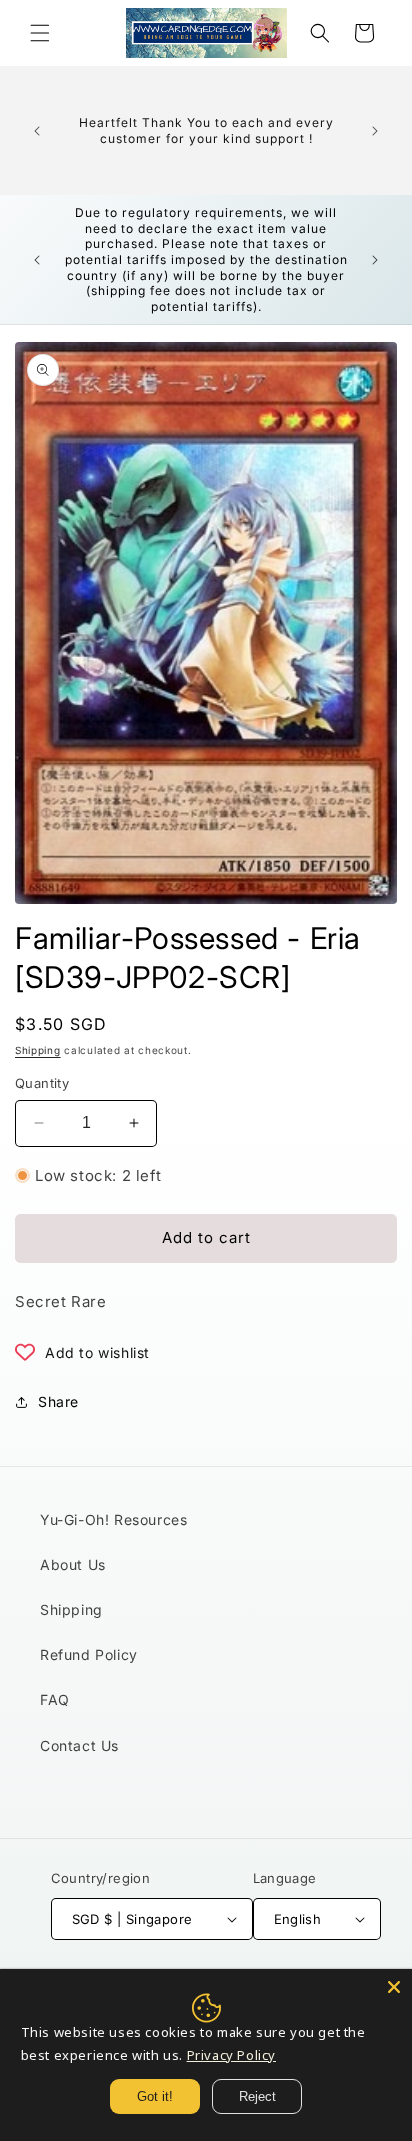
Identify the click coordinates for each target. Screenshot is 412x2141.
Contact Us (79, 1745)
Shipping (38, 1050)
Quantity (42, 1083)
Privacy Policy (231, 2055)
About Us (73, 1564)
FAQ (55, 1699)
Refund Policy (89, 1654)
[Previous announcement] (37, 131)
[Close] (394, 1987)
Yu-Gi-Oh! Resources (113, 1519)
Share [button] (58, 1401)
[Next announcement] (375, 131)
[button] (40, 33)
